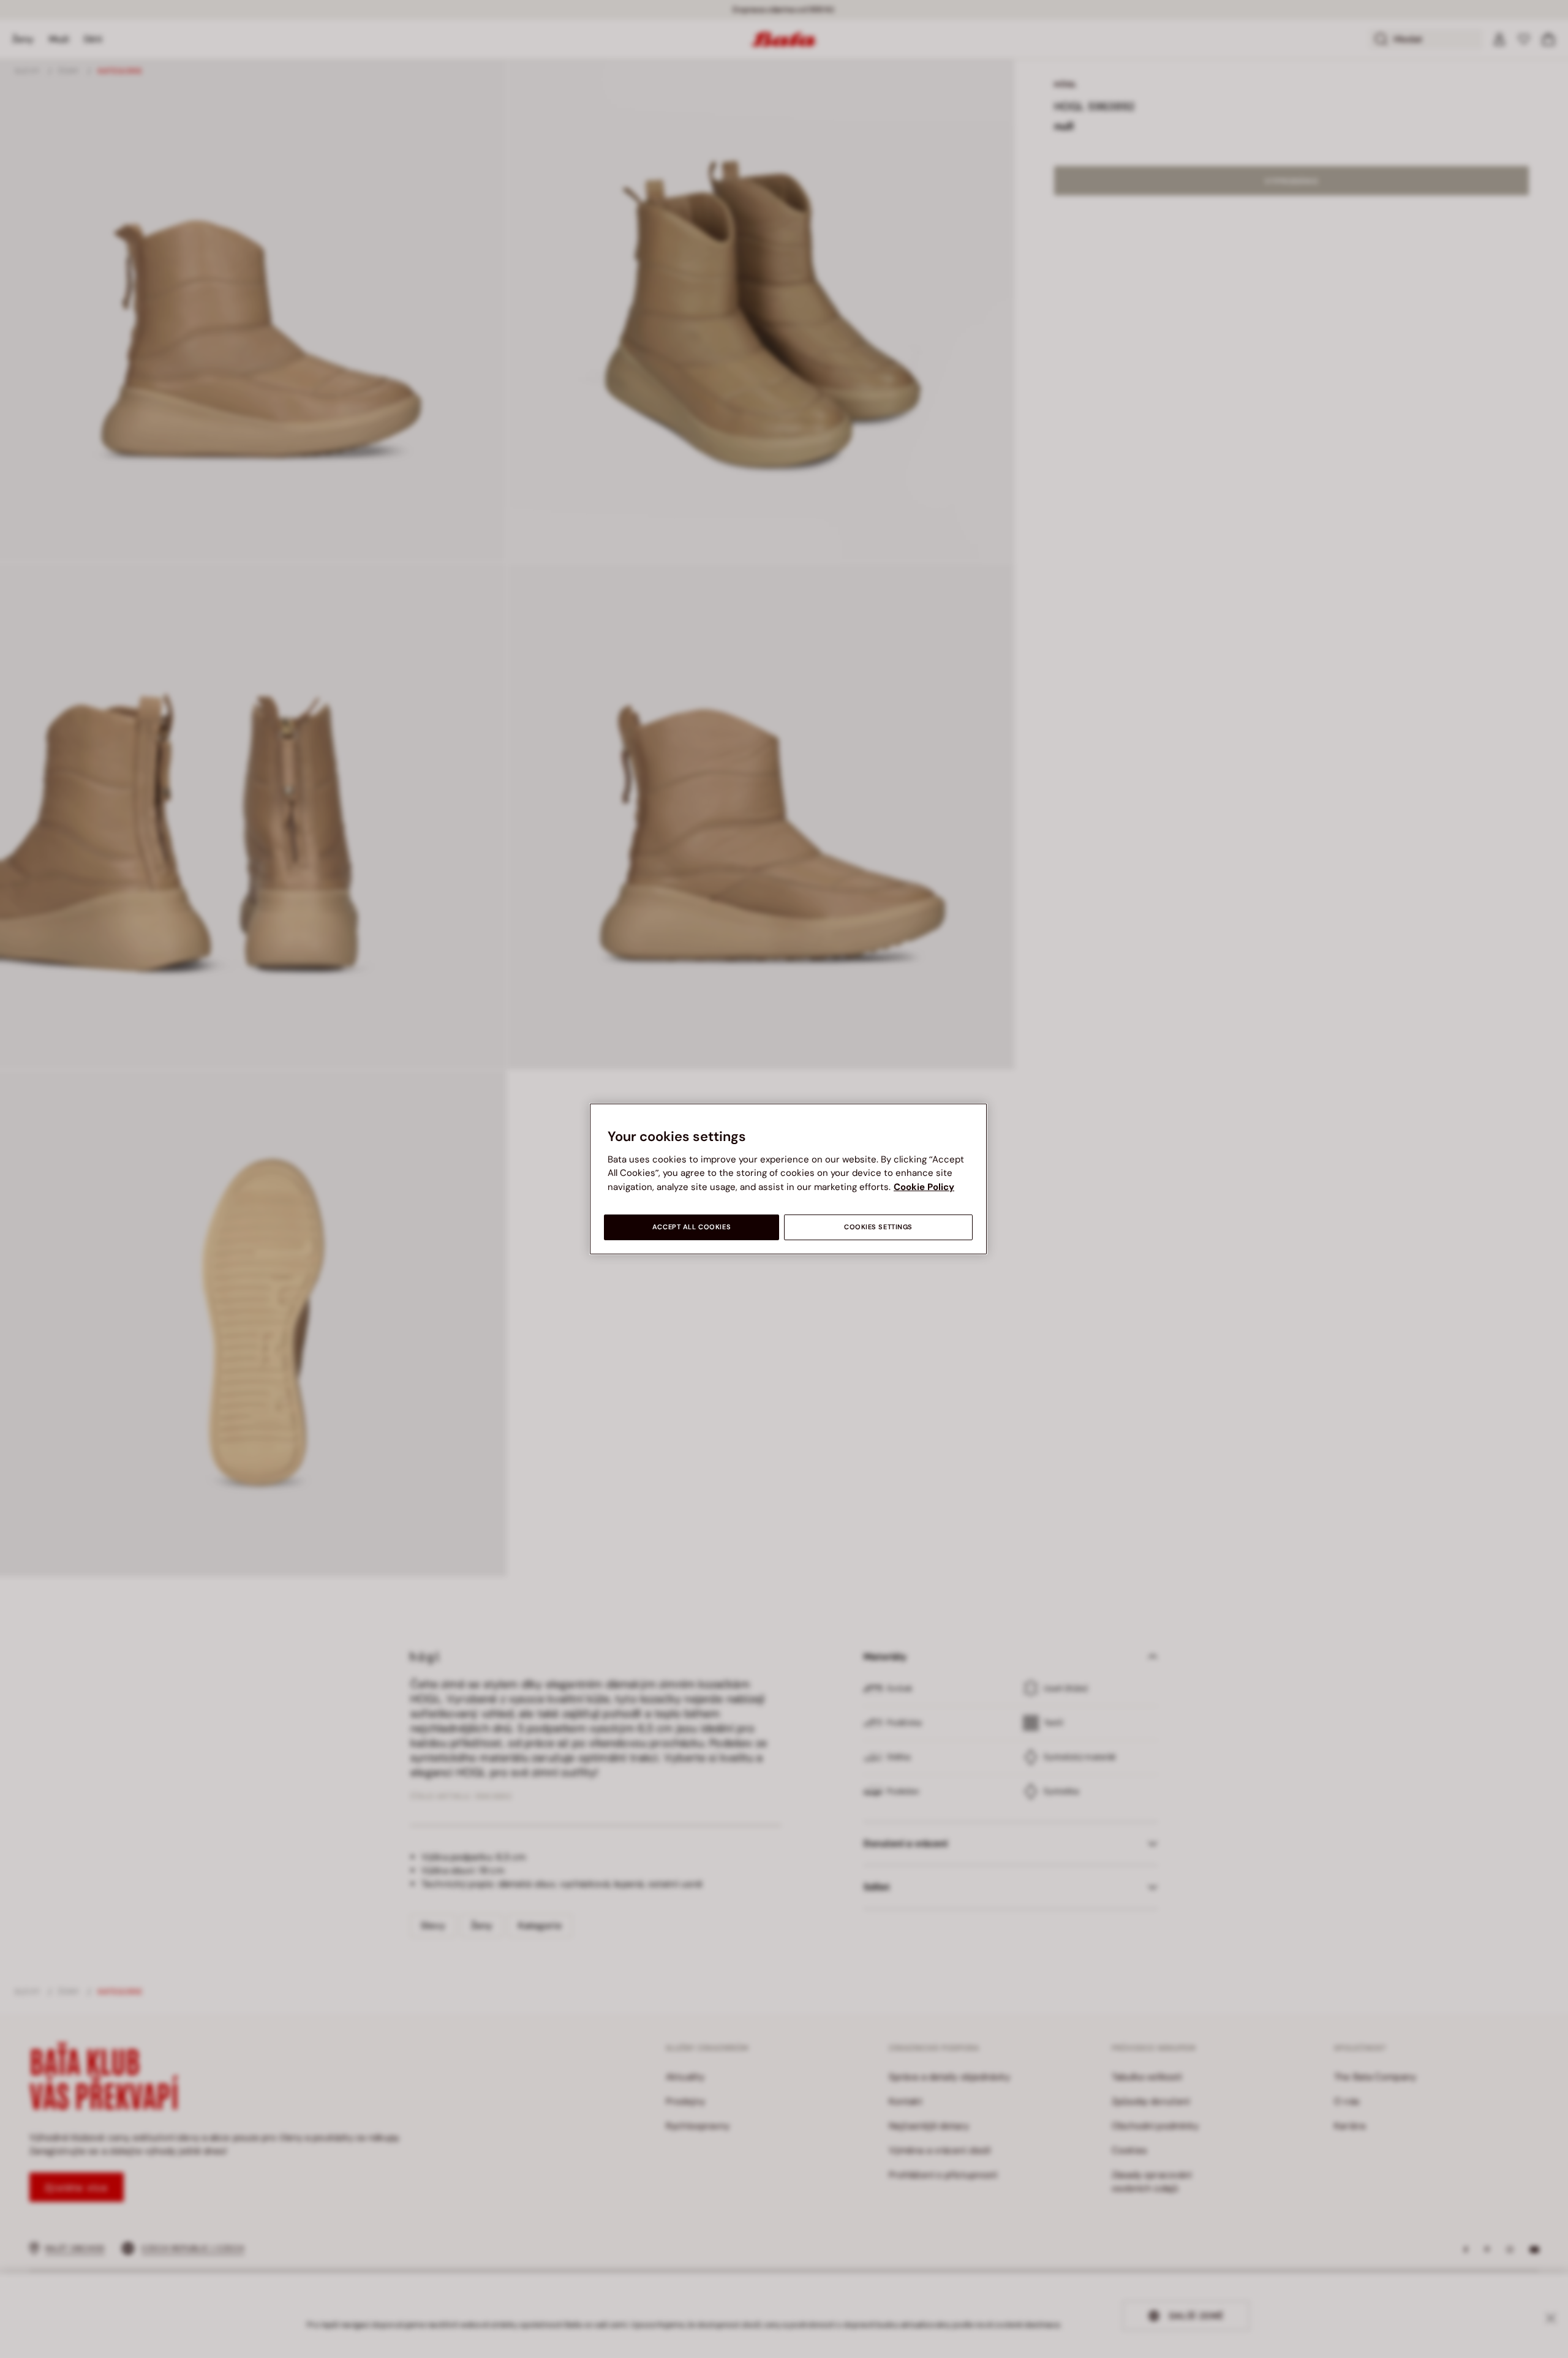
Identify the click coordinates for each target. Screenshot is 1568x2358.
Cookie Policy (924, 1187)
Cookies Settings (878, 1227)
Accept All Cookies (692, 1227)
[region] (788, 1179)
